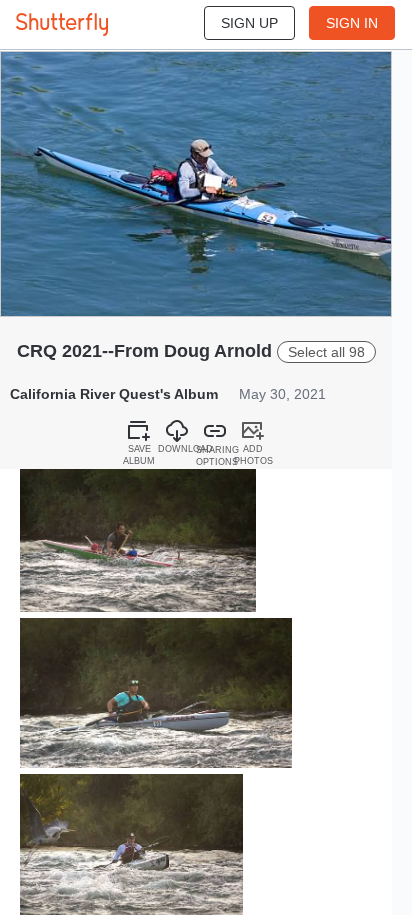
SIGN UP (249, 23)
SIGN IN (352, 23)
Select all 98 (326, 352)
